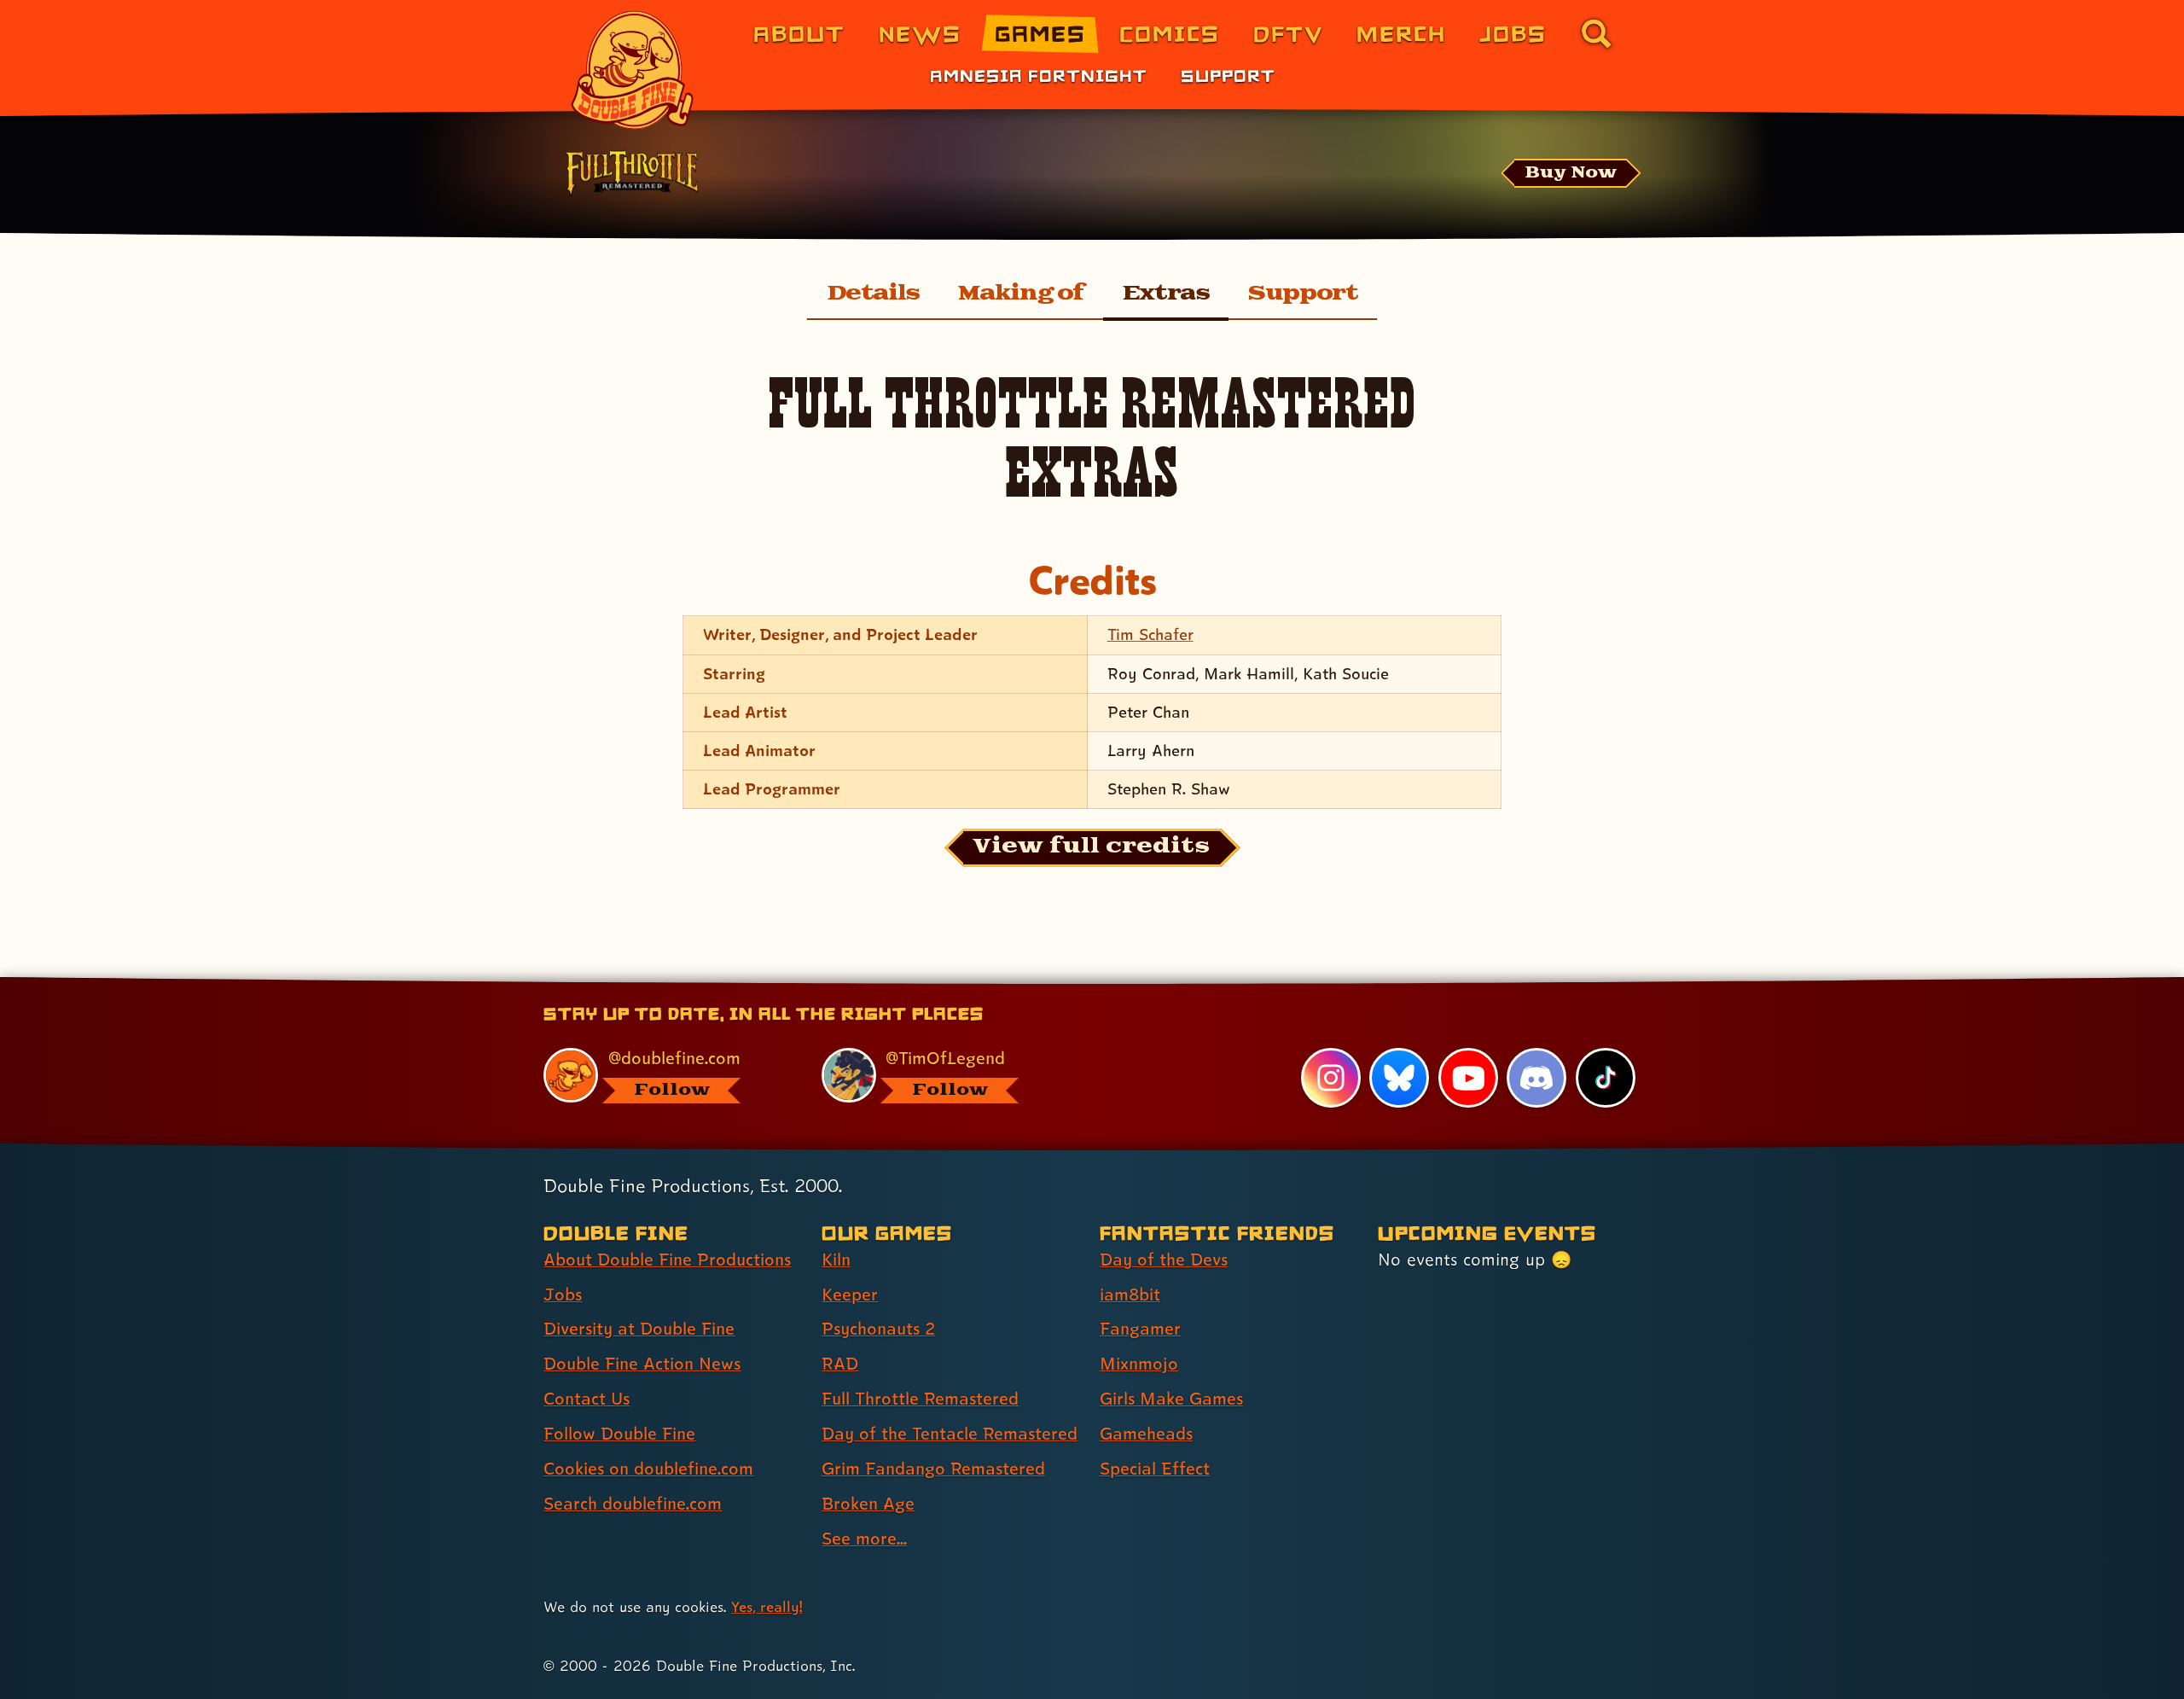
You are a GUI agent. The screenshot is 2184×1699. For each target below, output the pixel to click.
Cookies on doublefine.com (648, 1469)
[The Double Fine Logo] (633, 70)
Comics (1170, 33)
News (920, 33)
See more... (864, 1539)
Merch (1401, 33)
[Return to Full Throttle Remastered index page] (631, 175)
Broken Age (868, 1504)
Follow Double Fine (619, 1434)
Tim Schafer (1150, 634)
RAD (840, 1364)
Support (1228, 75)
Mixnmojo (1139, 1364)
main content (1181, 984)
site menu (1073, 984)
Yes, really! (767, 1606)
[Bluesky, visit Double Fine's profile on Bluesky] (1399, 1078)
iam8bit (1130, 1295)
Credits (1092, 580)
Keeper (850, 1295)
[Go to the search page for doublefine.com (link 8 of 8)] (1596, 33)
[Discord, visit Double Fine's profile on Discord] (1536, 1078)
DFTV (1288, 33)
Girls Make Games (1171, 1399)
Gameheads (1146, 1434)
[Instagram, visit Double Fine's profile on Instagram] (1331, 1078)
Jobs (1513, 33)
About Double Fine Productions (667, 1260)
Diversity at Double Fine (639, 1329)
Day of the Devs (1164, 1260)
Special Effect (1155, 1469)
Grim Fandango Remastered (933, 1469)
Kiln (836, 1260)
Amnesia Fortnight (1039, 75)
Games (1040, 33)
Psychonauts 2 (878, 1329)
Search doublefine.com (633, 1504)
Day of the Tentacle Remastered (950, 1434)
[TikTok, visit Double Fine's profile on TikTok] (1606, 1078)
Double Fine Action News (642, 1364)
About (799, 33)
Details (873, 294)
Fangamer (1140, 1329)
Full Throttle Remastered (920, 1399)
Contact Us (587, 1399)
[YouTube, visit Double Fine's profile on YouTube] (1468, 1078)
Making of (1021, 294)
